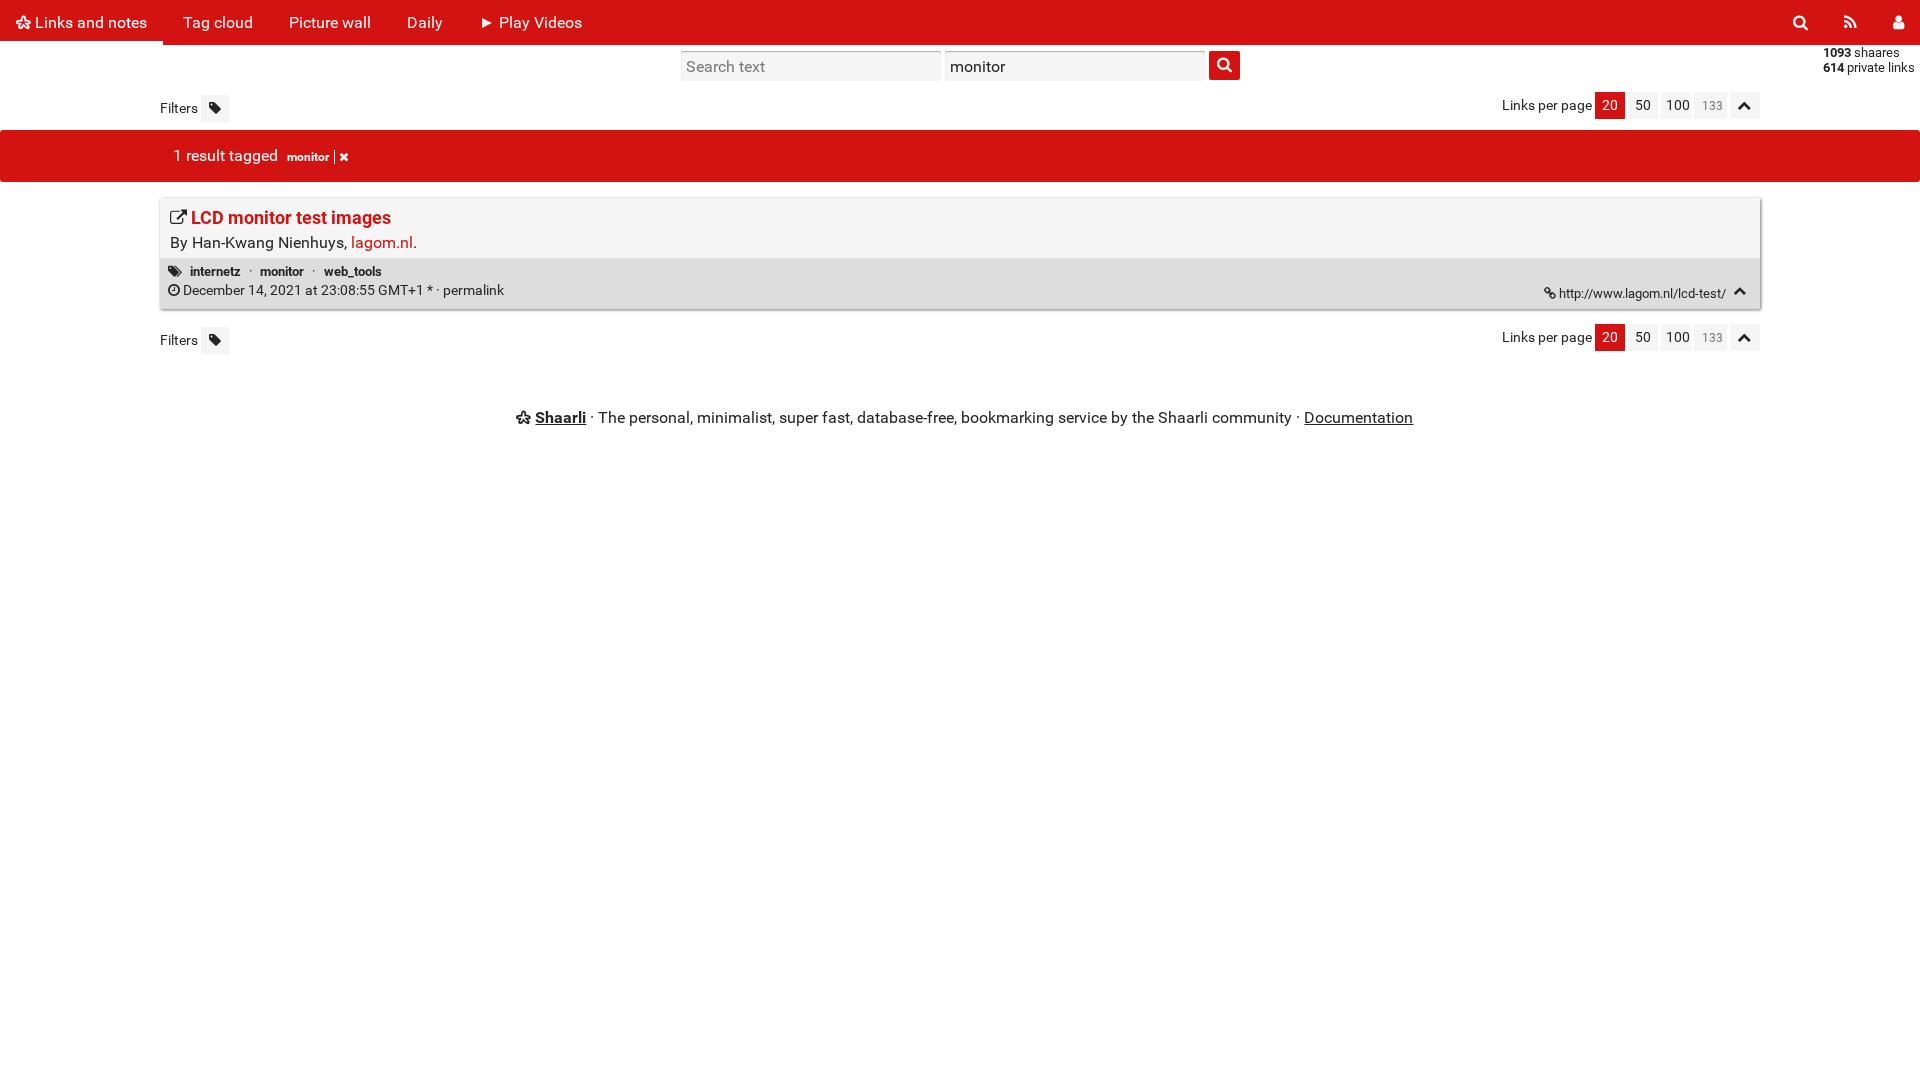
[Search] (1800, 22)
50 (1643, 105)
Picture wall (330, 22)
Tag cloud (218, 22)
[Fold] (1740, 291)
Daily (425, 22)
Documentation (1358, 417)
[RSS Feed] (1850, 22)
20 (1610, 105)
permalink (343, 290)
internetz (215, 271)
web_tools (353, 271)
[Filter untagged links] (215, 108)
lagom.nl (382, 242)
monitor (308, 157)
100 (1678, 105)
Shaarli (560, 417)
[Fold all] (1745, 105)
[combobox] (1075, 66)
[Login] (1898, 22)
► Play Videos (530, 22)
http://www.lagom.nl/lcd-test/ (1642, 293)
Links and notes (89, 22)
